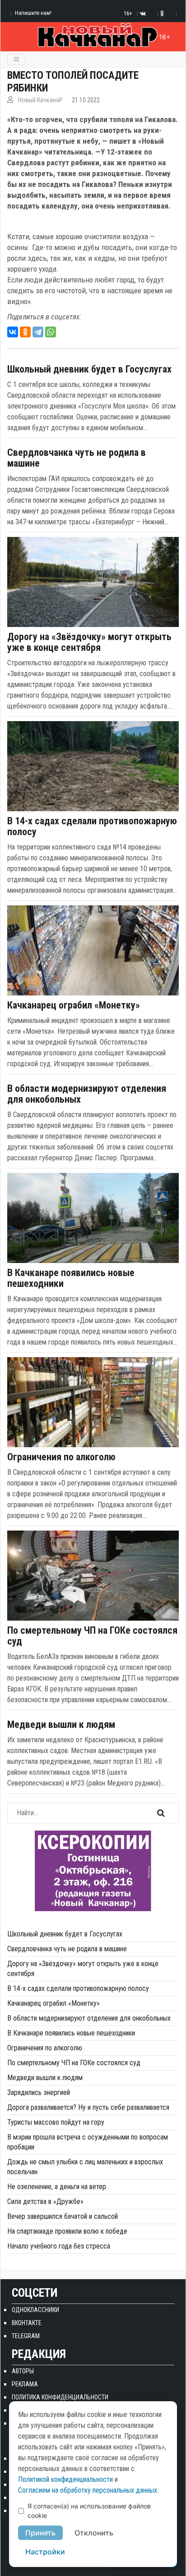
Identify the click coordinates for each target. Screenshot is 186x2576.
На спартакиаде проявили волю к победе (67, 2231)
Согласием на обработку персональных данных (88, 2490)
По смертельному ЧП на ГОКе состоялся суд (92, 1636)
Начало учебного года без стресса (59, 2246)
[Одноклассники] (25, 332)
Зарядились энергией (39, 2092)
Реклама (25, 2384)
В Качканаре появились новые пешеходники (71, 1278)
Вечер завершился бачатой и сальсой (63, 2216)
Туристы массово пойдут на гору (56, 2122)
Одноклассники (35, 2310)
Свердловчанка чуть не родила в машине (77, 458)
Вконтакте (27, 2323)
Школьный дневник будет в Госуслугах (89, 369)
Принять (40, 2533)
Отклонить (94, 2533)
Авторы (23, 2371)
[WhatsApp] (51, 332)
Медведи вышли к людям (61, 1725)
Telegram (26, 2336)
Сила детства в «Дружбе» (45, 2201)
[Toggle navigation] (16, 59)
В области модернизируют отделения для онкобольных (87, 1094)
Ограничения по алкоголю (61, 1457)
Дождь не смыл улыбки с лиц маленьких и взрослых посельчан (85, 2167)
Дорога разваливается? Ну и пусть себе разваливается (88, 2107)
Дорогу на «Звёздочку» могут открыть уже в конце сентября (89, 642)
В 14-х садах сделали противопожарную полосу (92, 827)
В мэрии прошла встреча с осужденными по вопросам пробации (88, 2142)
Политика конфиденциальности (60, 2397)
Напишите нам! (33, 13)
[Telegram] (38, 332)
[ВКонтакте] (13, 332)
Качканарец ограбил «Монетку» (74, 1005)
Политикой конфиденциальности (65, 2479)
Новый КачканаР (40, 100)
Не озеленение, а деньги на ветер (57, 2187)
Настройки (45, 2552)
